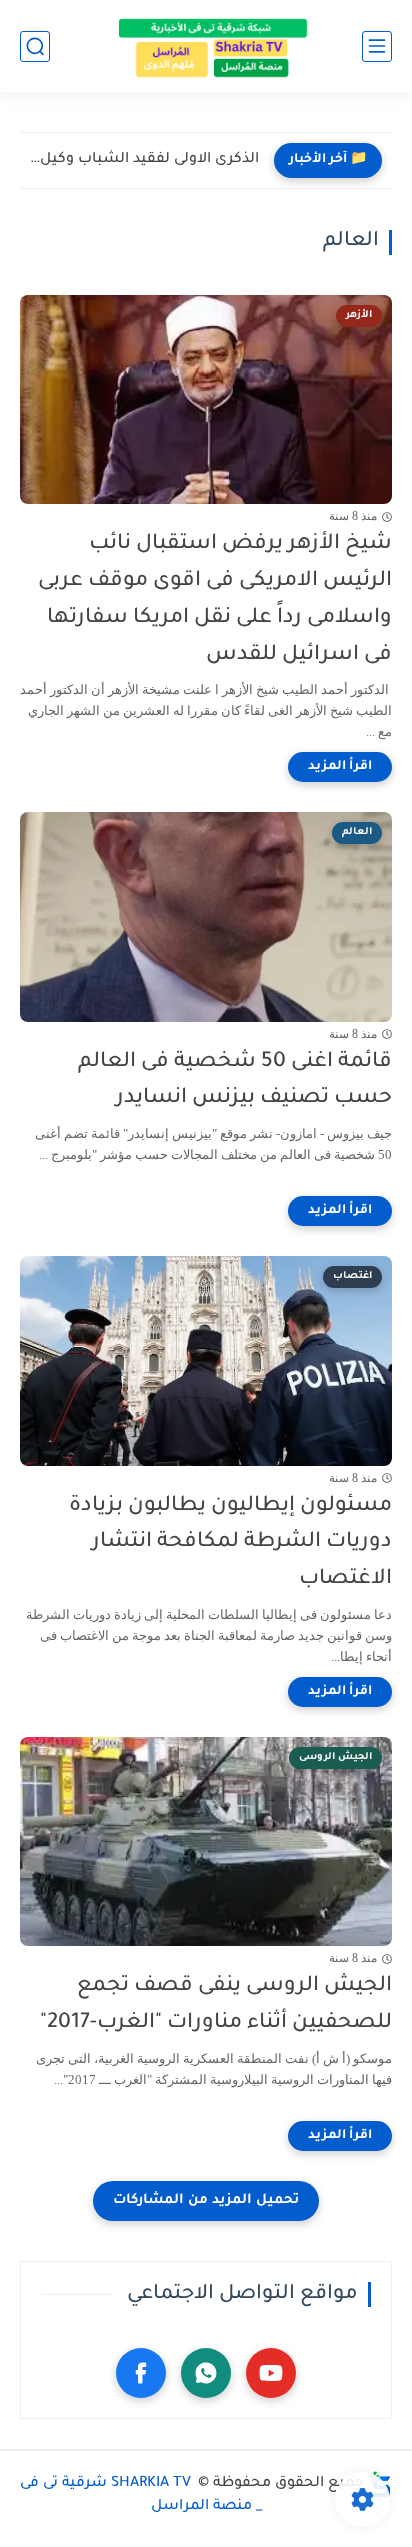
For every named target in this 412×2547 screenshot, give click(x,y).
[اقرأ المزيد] (340, 767)
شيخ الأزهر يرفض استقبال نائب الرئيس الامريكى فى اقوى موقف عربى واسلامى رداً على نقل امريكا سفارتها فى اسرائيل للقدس (215, 599)
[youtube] (271, 2373)
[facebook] (141, 2373)
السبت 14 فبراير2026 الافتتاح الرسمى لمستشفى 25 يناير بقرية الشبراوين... (144, 160)
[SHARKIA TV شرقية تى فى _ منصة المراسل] (206, 46)
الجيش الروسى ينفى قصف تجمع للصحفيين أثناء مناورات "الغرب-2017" (216, 2005)
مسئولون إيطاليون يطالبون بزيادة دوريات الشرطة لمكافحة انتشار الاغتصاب (230, 1543)
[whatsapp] (206, 2373)
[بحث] (35, 46)
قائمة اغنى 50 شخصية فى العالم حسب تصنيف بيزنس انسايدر (235, 1081)
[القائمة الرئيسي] (377, 46)
